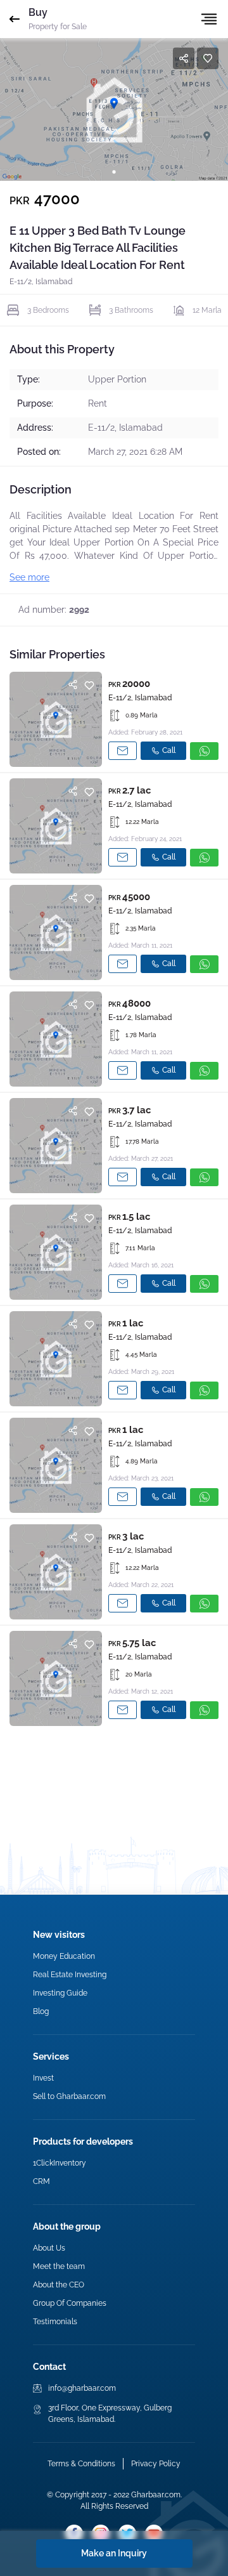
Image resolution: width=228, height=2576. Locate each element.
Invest (43, 2078)
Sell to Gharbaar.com (69, 2096)
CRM (41, 2181)
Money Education (64, 1956)
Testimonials (55, 2322)
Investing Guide (60, 1993)
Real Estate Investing (70, 1975)
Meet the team (59, 2266)
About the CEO (59, 2285)
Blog (41, 2011)
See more (29, 577)
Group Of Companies (70, 2303)
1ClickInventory (60, 2163)
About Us (49, 2248)
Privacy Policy (156, 2464)
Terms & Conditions (81, 2464)
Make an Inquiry (114, 2553)
